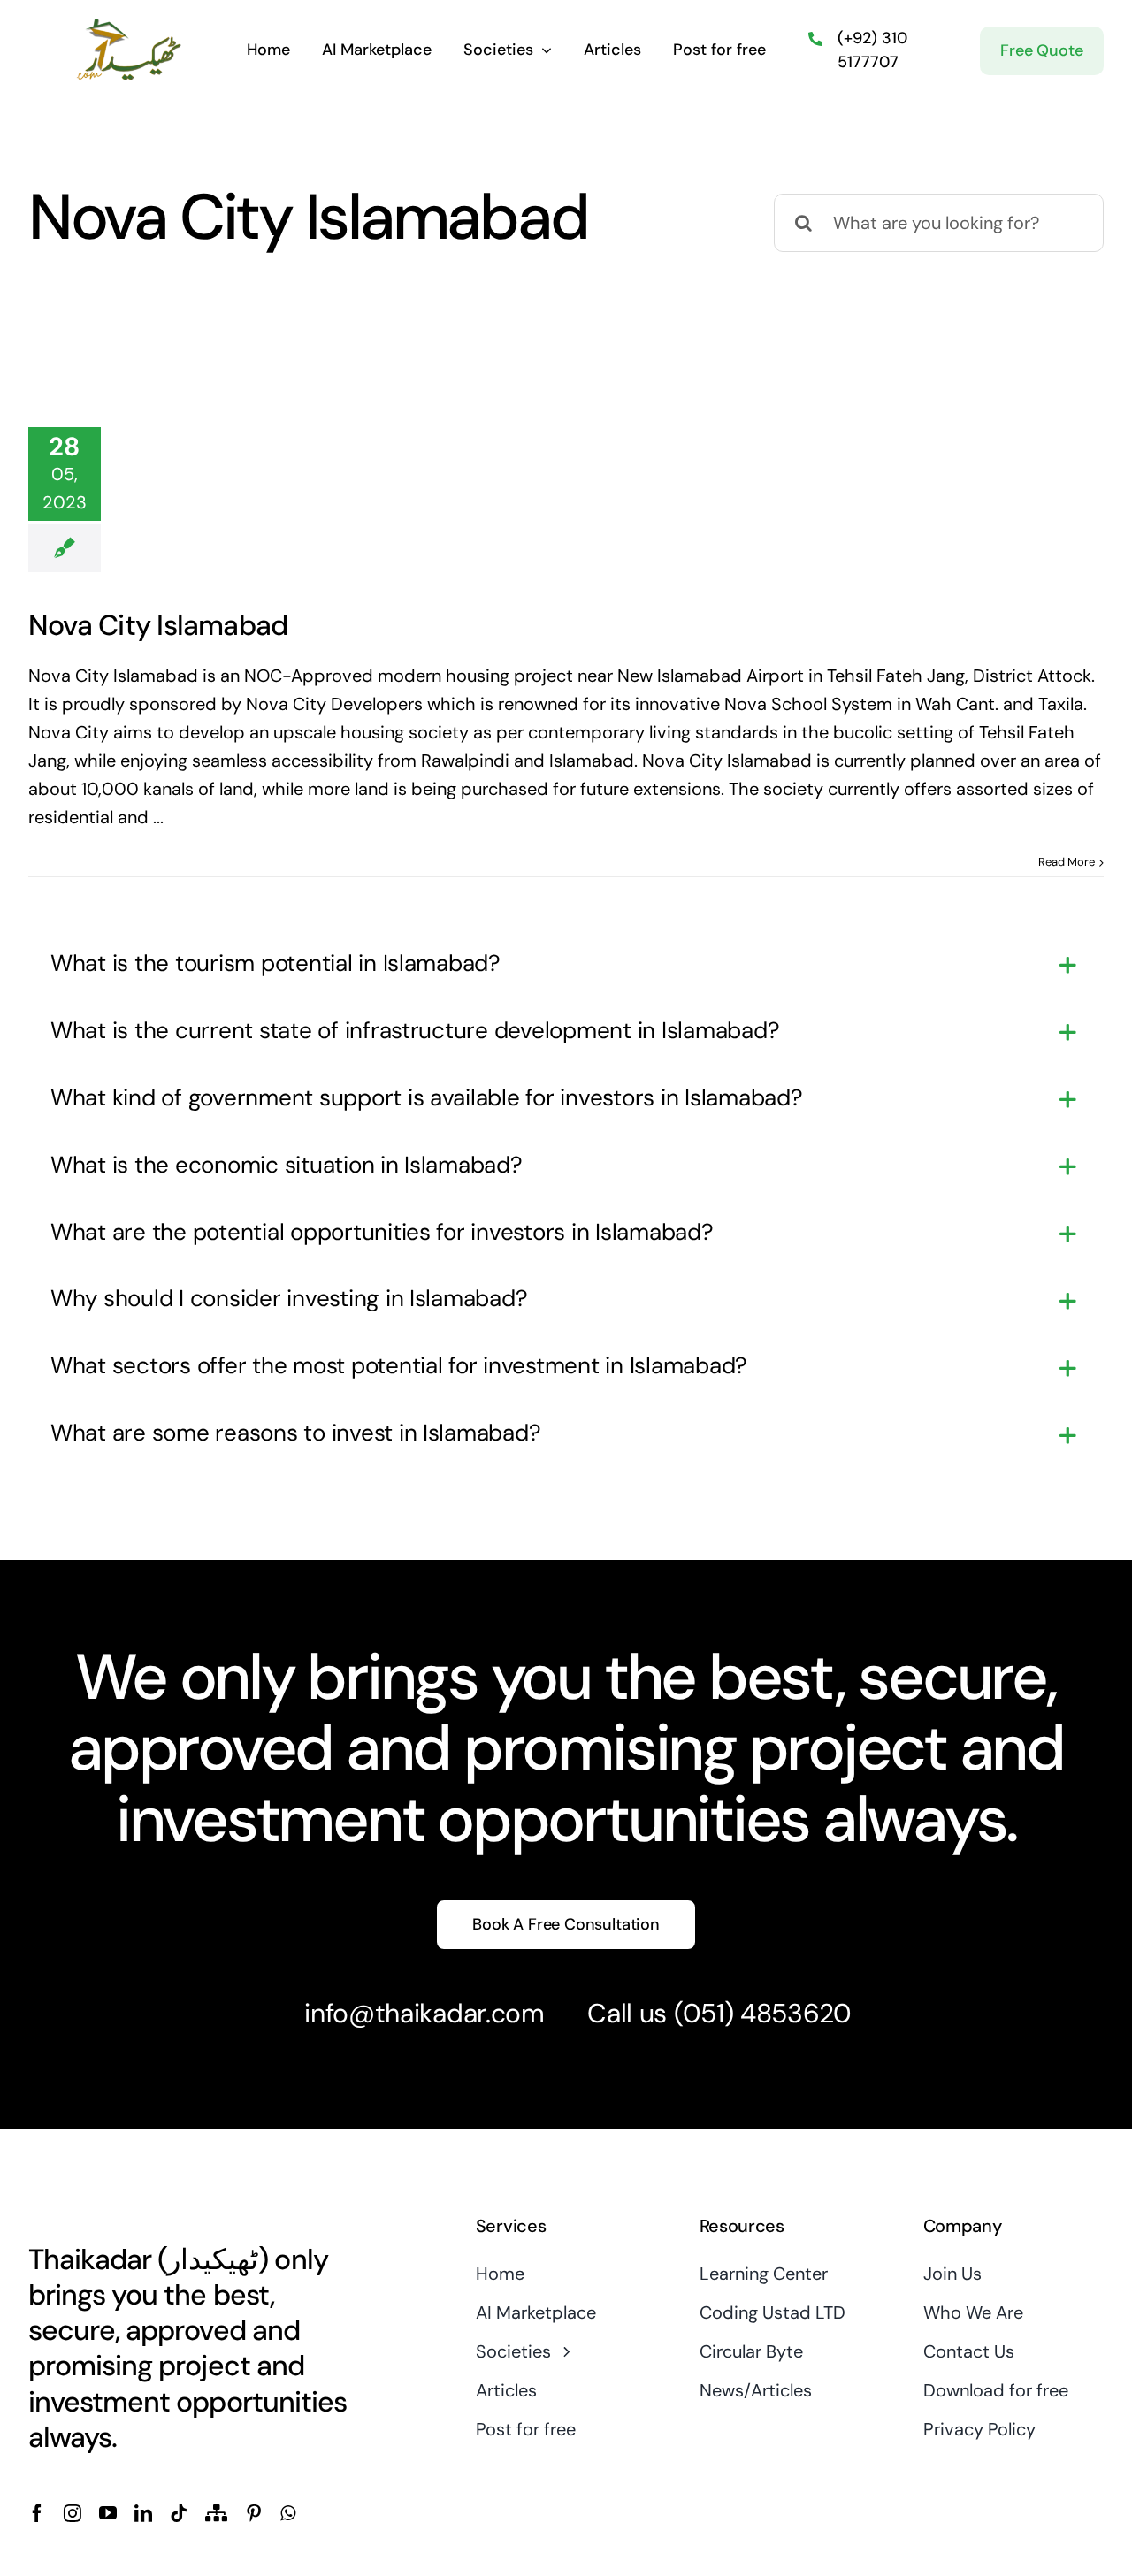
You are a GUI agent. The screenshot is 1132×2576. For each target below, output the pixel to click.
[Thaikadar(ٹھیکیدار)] (130, 25)
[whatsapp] (288, 2513)
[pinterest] (254, 2513)
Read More (1067, 862)
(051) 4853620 (763, 2013)
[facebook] (37, 2513)
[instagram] (73, 2513)
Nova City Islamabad (158, 625)
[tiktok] (179, 2513)
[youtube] (108, 2513)
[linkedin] (143, 2513)
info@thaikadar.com (424, 2013)
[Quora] (216, 2513)
